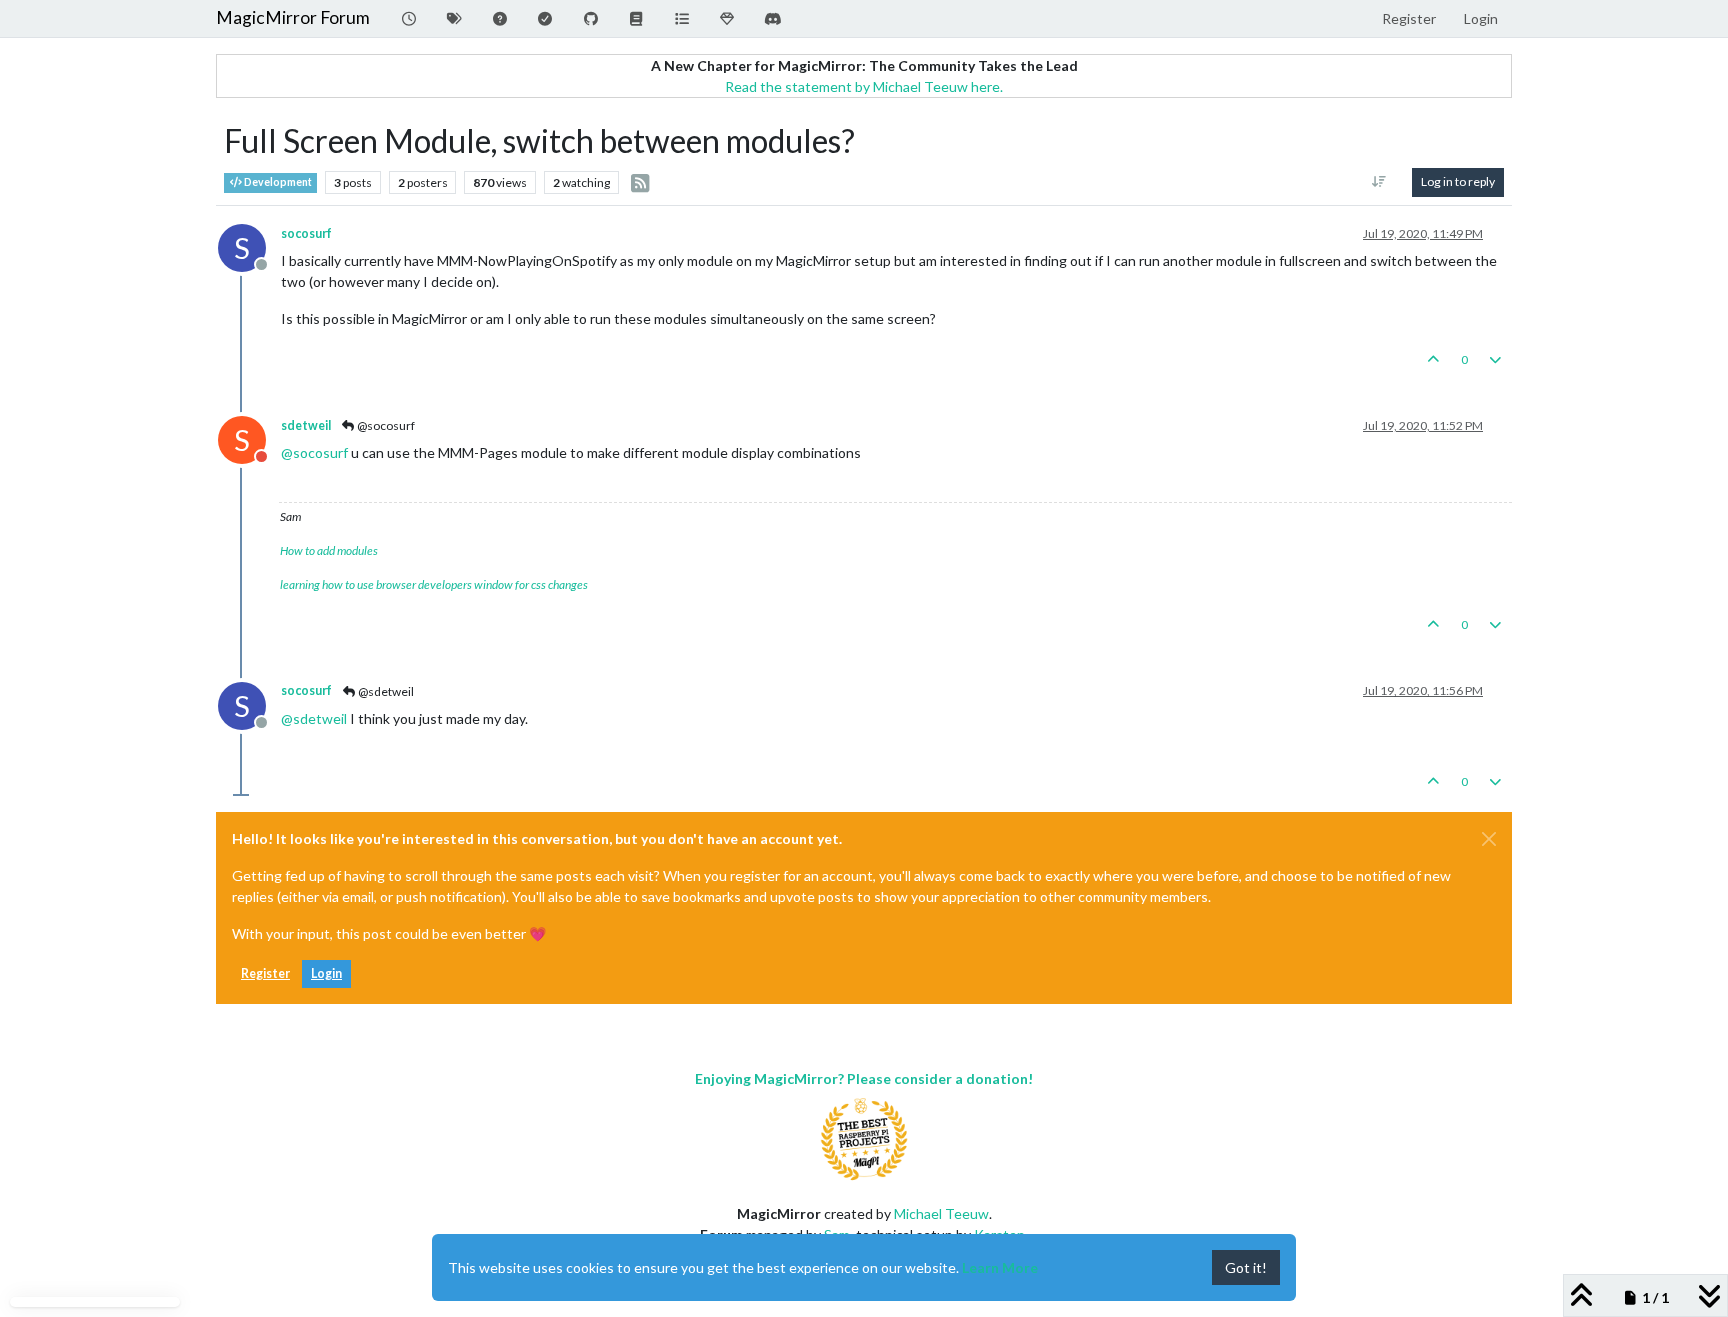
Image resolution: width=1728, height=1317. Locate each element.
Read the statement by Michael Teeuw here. (864, 86)
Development (277, 182)
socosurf (306, 233)
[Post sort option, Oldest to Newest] (1379, 182)
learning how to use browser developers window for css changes (434, 584)
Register (265, 973)
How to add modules (329, 550)
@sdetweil (385, 691)
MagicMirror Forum (293, 17)
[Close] (1489, 839)
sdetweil (306, 425)
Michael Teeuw (941, 1213)
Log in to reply (1458, 181)
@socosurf (385, 425)
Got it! (1246, 1267)
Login (326, 973)
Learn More (1000, 1267)
